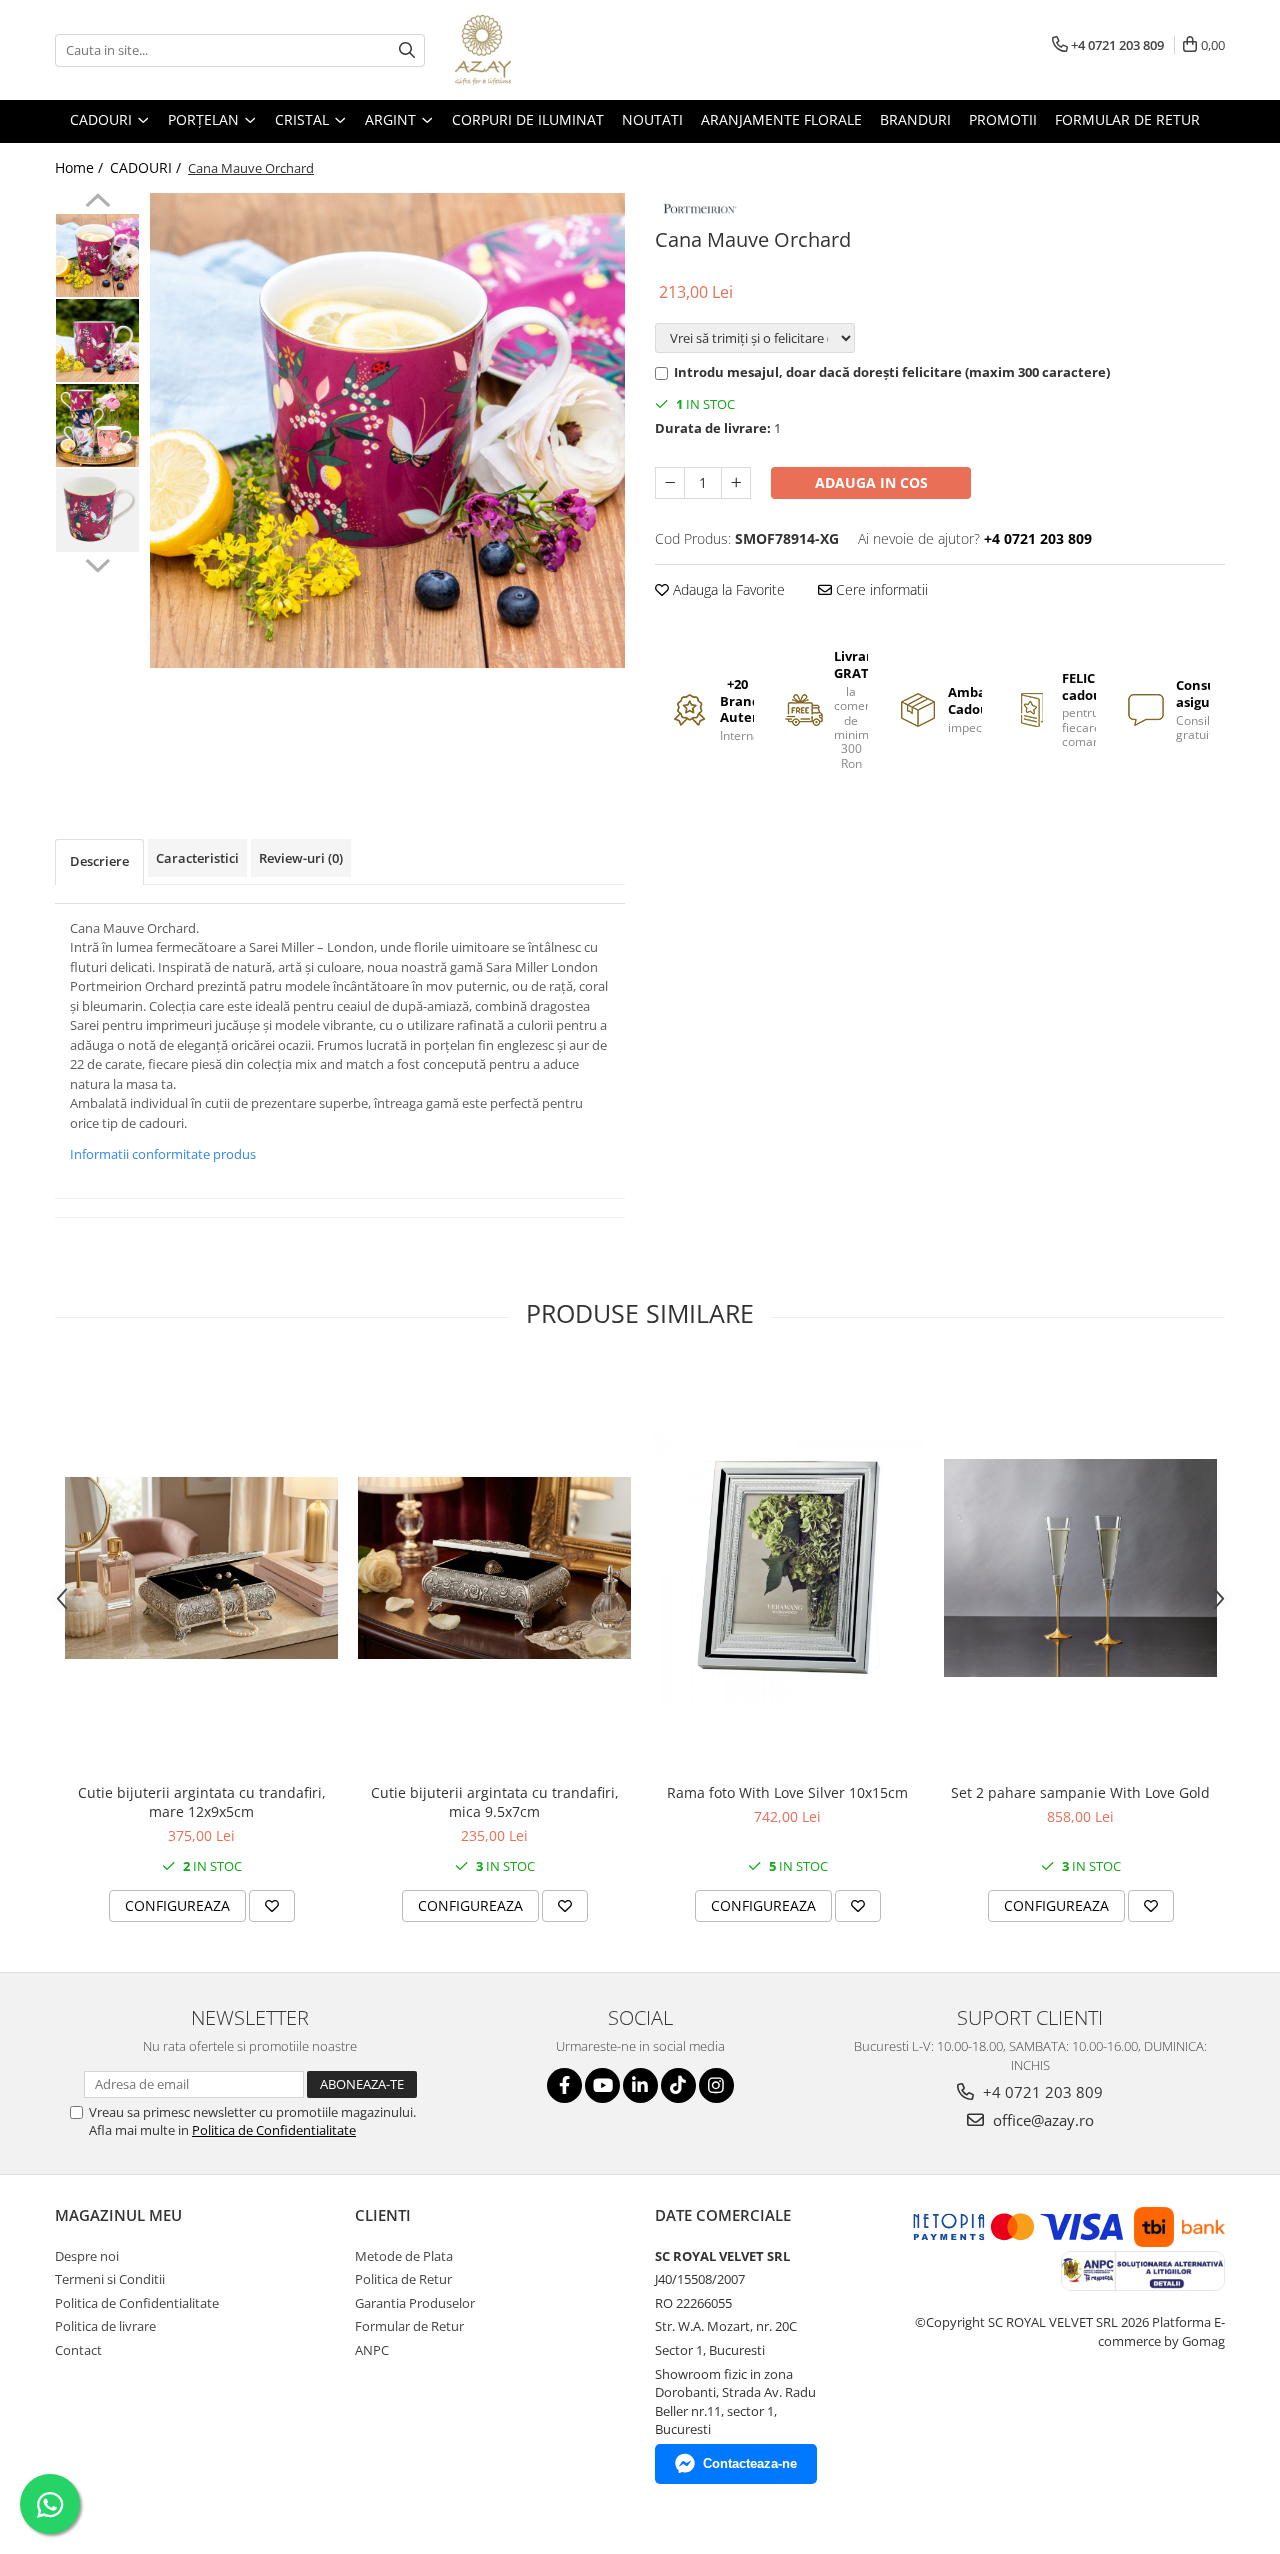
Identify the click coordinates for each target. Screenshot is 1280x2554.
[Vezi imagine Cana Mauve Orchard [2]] (97, 425)
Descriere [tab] (99, 861)
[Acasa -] (555, 50)
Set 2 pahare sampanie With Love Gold (1080, 1792)
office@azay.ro (1041, 2120)
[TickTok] (678, 2085)
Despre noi (87, 2256)
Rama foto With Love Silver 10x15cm (787, 1792)
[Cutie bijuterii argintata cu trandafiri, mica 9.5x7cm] (494, 1568)
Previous (97, 203)
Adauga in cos (871, 482)
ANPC (372, 2350)
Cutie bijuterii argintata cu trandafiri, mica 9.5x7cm (495, 1802)
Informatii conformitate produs (163, 1154)
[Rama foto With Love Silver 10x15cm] (787, 1567)
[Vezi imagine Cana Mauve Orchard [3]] (97, 510)
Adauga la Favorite (727, 589)
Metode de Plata (404, 2256)
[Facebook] (564, 2085)
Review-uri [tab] (301, 858)
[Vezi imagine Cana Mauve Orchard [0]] (97, 255)
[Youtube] (602, 2085)
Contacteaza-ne (750, 2463)
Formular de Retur (1127, 119)
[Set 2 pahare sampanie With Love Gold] (1080, 1568)
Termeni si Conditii (110, 2279)
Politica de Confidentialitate (274, 2130)
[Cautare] (407, 50)
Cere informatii (880, 589)
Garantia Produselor (415, 2303)
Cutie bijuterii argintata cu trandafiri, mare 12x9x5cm (202, 1802)
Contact (78, 2350)
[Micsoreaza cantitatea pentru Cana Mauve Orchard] (670, 483)
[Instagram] (716, 2085)
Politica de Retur (403, 2279)
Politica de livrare (105, 2326)
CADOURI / (147, 167)
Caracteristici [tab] (197, 858)
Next (97, 563)
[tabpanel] (387, 430)
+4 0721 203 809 (1041, 2092)
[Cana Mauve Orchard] (387, 430)
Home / (81, 167)
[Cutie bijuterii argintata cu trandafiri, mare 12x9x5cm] (201, 1568)
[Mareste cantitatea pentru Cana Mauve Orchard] (736, 483)
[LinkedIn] (640, 2085)
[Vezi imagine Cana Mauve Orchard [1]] (97, 340)
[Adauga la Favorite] (272, 1906)
